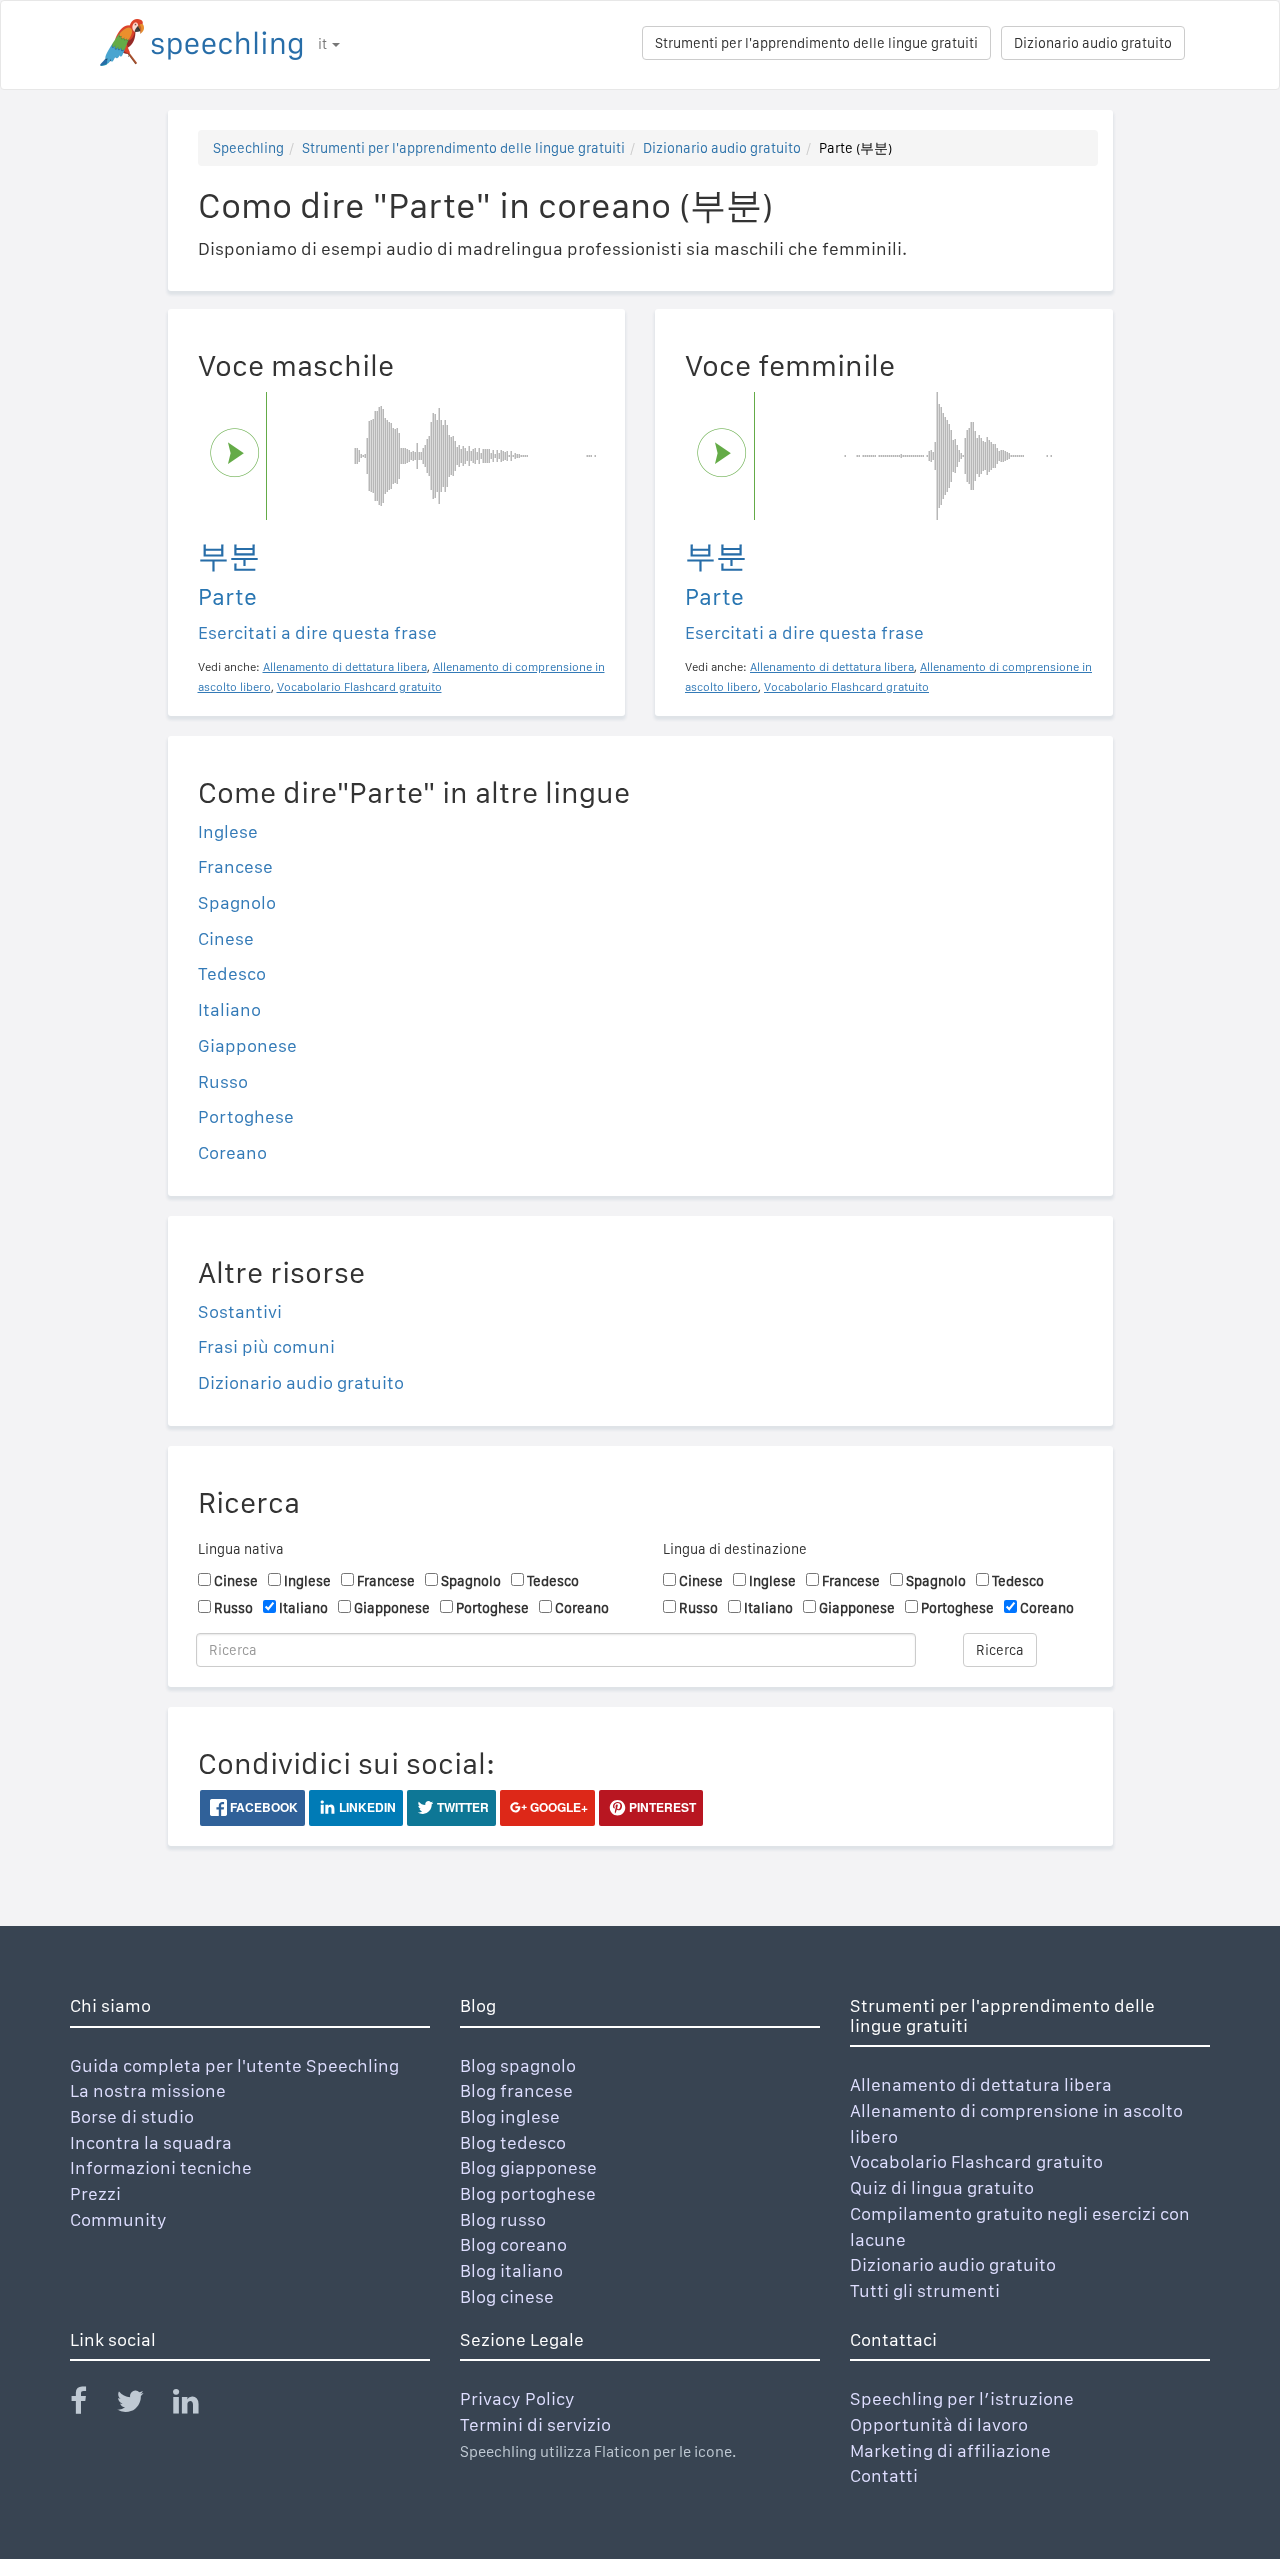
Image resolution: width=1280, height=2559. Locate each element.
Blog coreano (513, 2244)
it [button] (324, 44)
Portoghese (246, 1116)
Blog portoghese (528, 2193)
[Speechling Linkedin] (198, 2405)
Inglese (228, 831)
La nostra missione (148, 2090)
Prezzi (95, 2193)
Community (118, 2219)
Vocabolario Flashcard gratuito (976, 2161)
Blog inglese (510, 2116)
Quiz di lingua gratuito (942, 2187)
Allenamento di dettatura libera (981, 2084)
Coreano (232, 1152)
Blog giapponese (528, 2167)
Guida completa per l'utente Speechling (234, 2065)
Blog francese (516, 2090)
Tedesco (232, 973)
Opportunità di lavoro (939, 2424)
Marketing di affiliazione (950, 2450)
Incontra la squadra (151, 2142)
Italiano (229, 1009)
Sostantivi (240, 1311)
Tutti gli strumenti (925, 2290)
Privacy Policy (517, 2398)
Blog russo (503, 2219)
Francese (235, 866)
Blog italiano (511, 2270)
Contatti (884, 2475)
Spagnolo (237, 902)
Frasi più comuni (266, 1346)
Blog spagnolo (518, 2065)
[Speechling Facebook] (91, 2405)
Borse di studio (132, 2116)
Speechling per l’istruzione (962, 2398)
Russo (223, 1081)
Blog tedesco (513, 2142)
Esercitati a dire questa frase (317, 632)
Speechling (248, 148)
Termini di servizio (535, 2424)
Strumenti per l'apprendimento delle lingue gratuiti (816, 43)
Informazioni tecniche (161, 2167)
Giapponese (247, 1045)
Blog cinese (507, 2296)
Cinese (226, 938)
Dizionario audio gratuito (1093, 43)
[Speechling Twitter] (142, 2405)
